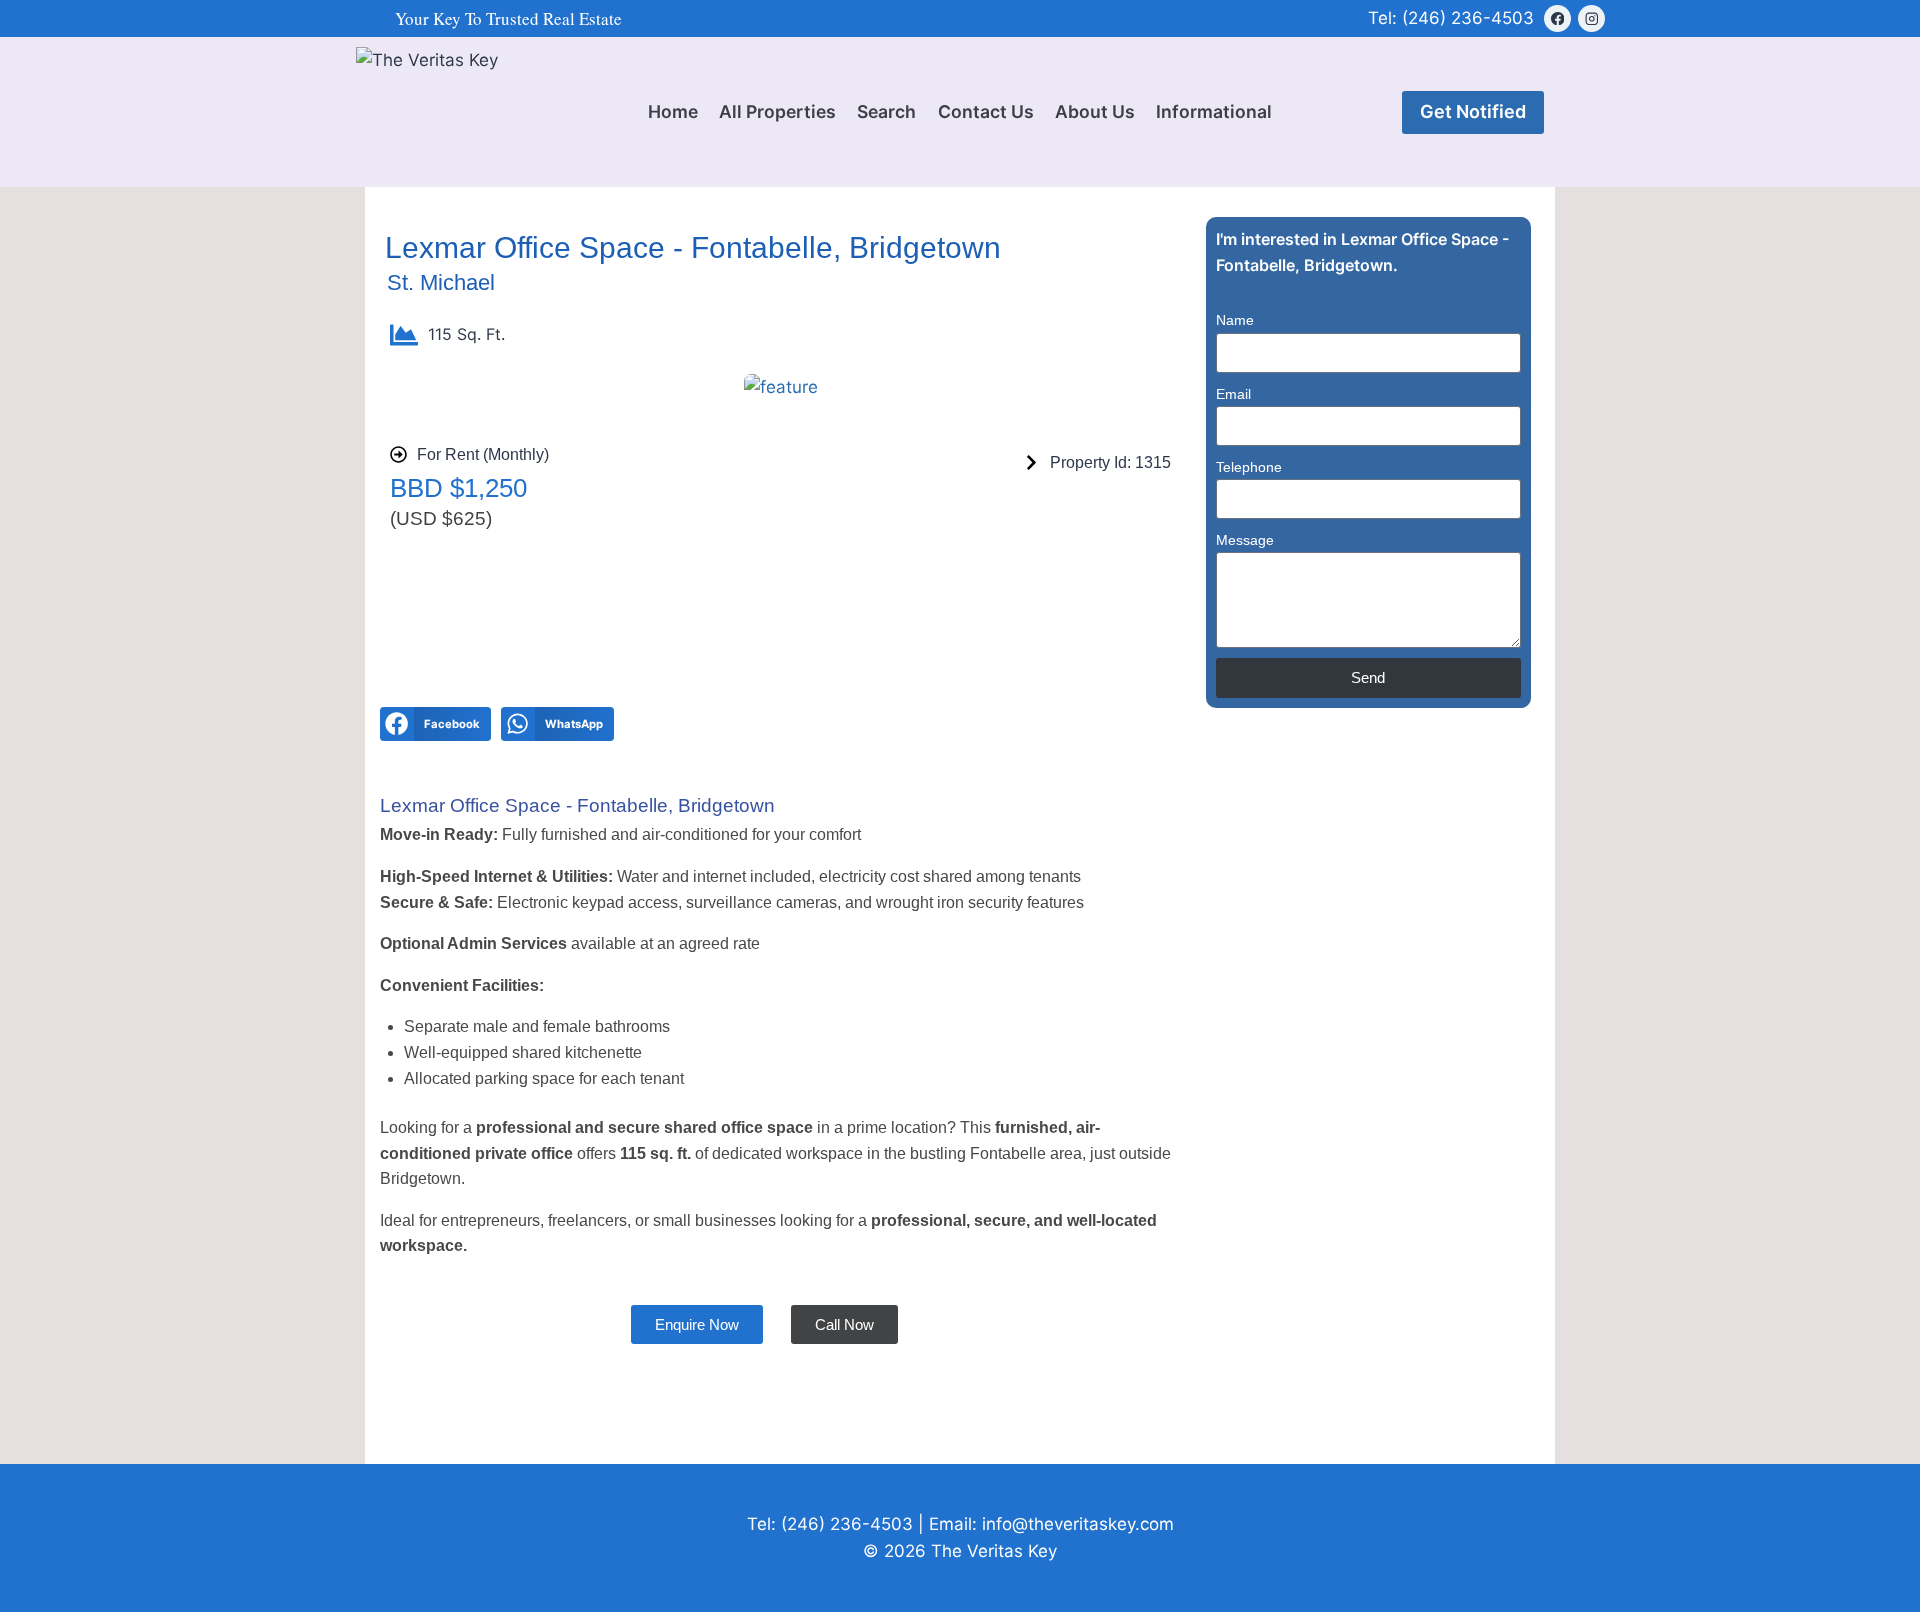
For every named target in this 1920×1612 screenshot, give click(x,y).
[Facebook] (1557, 18)
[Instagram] (1591, 18)
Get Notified (1473, 111)
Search (886, 111)
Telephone (1249, 467)
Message (1245, 540)
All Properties (777, 111)
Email (1233, 394)
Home (673, 111)
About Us (1095, 111)
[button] (435, 724)
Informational (1214, 111)
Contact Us (986, 111)
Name (1235, 320)
